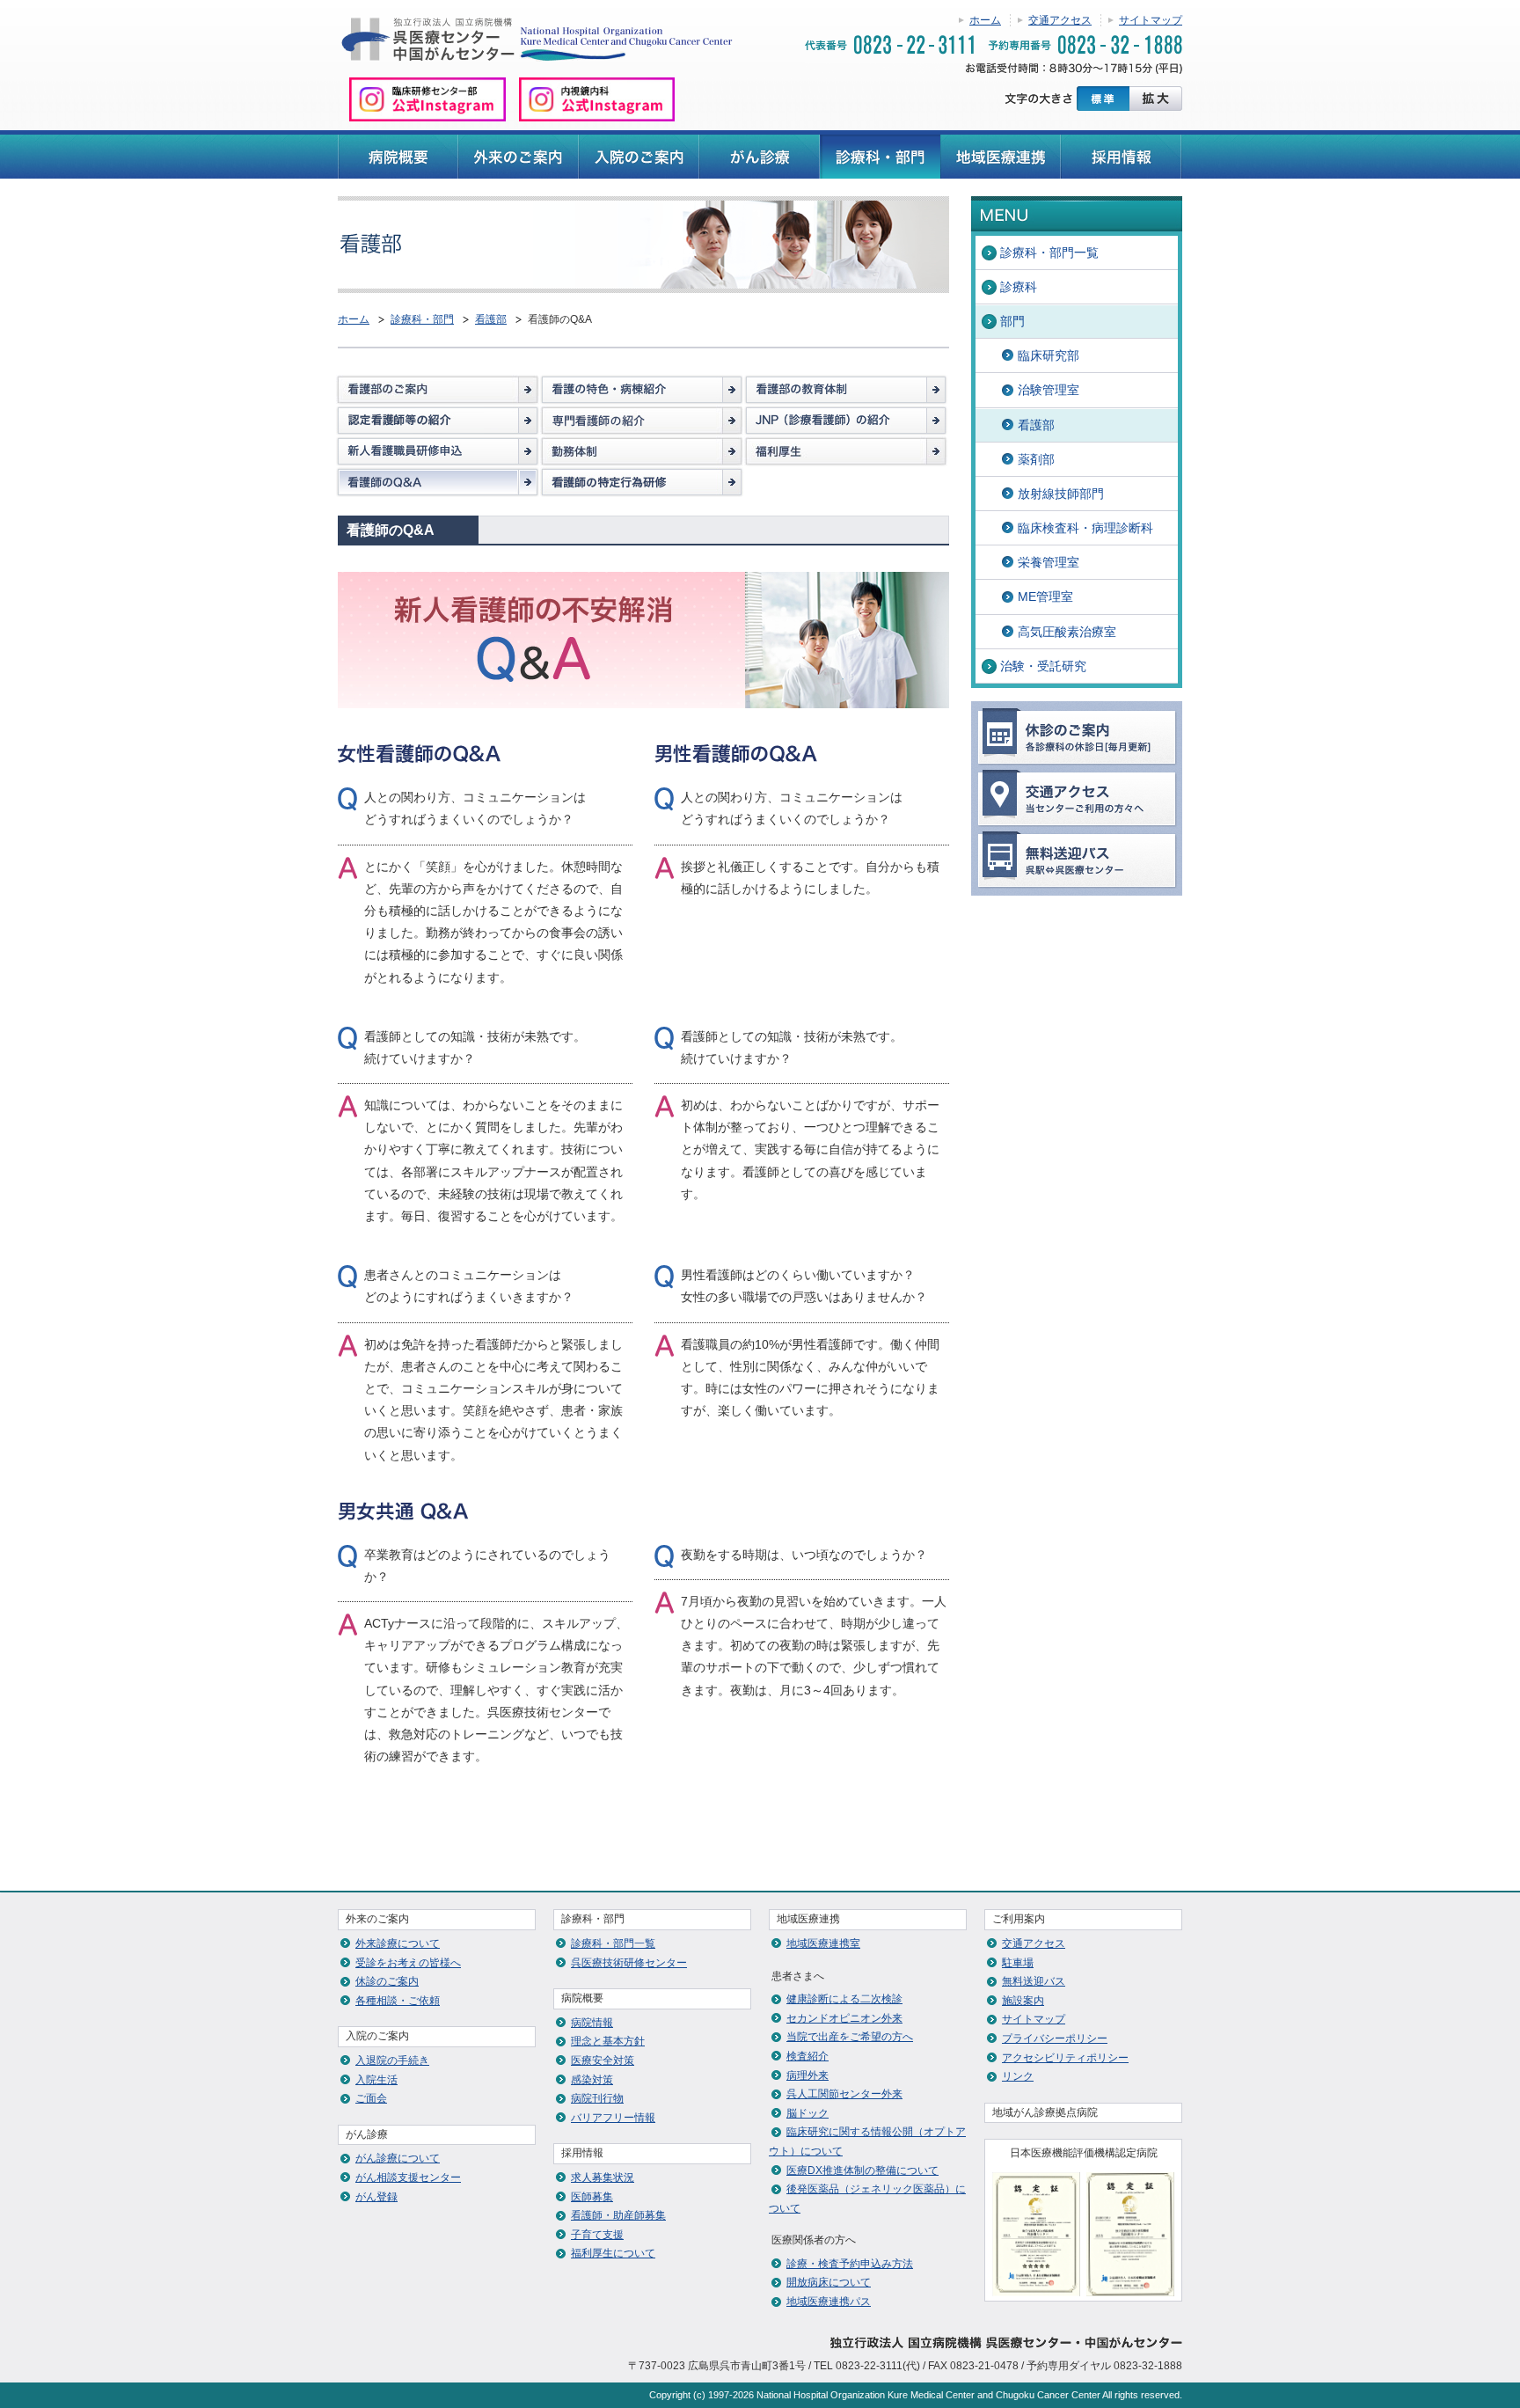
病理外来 (807, 2075)
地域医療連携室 (823, 1943)
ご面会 (371, 2098)
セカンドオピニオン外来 (844, 2018)
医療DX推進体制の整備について (862, 2170)
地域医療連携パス (829, 2302)
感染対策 (592, 2080)
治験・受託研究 (1043, 666)
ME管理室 (1045, 597)
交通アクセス (1060, 20)
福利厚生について (613, 2253)
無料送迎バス (1034, 1981)
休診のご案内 (387, 1981)
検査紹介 (807, 2056)
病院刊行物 (597, 2098)
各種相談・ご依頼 (398, 2001)
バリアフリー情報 (613, 2118)
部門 (1012, 321)
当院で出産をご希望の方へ (850, 2037)
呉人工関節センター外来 (844, 2094)
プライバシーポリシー (1055, 2038)
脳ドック (807, 2113)
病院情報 (592, 2023)
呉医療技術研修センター (629, 1963)
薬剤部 (1036, 459)
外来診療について (398, 1943)
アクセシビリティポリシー (1065, 2058)
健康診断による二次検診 (844, 1999)
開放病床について (829, 2282)
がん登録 (376, 2197)
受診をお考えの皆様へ (408, 1963)
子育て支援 (597, 2235)
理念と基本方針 (608, 2041)
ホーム (985, 20)
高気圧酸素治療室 (1067, 632)
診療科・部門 (422, 319)
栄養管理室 (1049, 562)
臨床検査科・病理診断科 (1085, 528)
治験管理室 (1049, 390)
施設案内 (1023, 2001)
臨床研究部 (1049, 355)
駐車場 (1018, 1963)
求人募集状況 (603, 2177)
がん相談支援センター (408, 2177)
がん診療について (398, 2158)
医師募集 (592, 2197)
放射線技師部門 (1061, 494)
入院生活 (376, 2080)
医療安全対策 (603, 2060)
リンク (1018, 2076)
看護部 (491, 319)
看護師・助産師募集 (618, 2215)
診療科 (1019, 287)
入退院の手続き (392, 2060)
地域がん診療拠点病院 (1045, 2112)
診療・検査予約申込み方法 (850, 2264)
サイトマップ (1151, 20)
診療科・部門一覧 (1049, 253)
